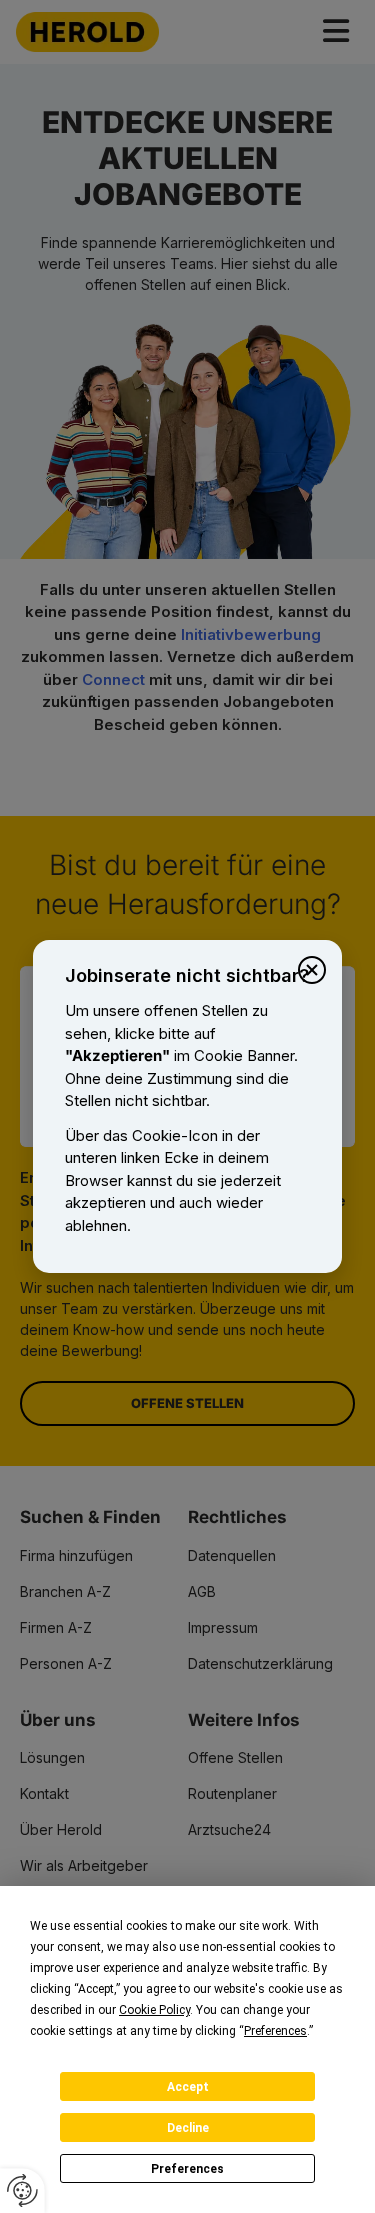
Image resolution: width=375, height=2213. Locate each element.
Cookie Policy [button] (154, 2010)
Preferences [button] (275, 2031)
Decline (188, 2128)
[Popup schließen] (312, 970)
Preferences (187, 2169)
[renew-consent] (22, 2190)
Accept (188, 2087)
